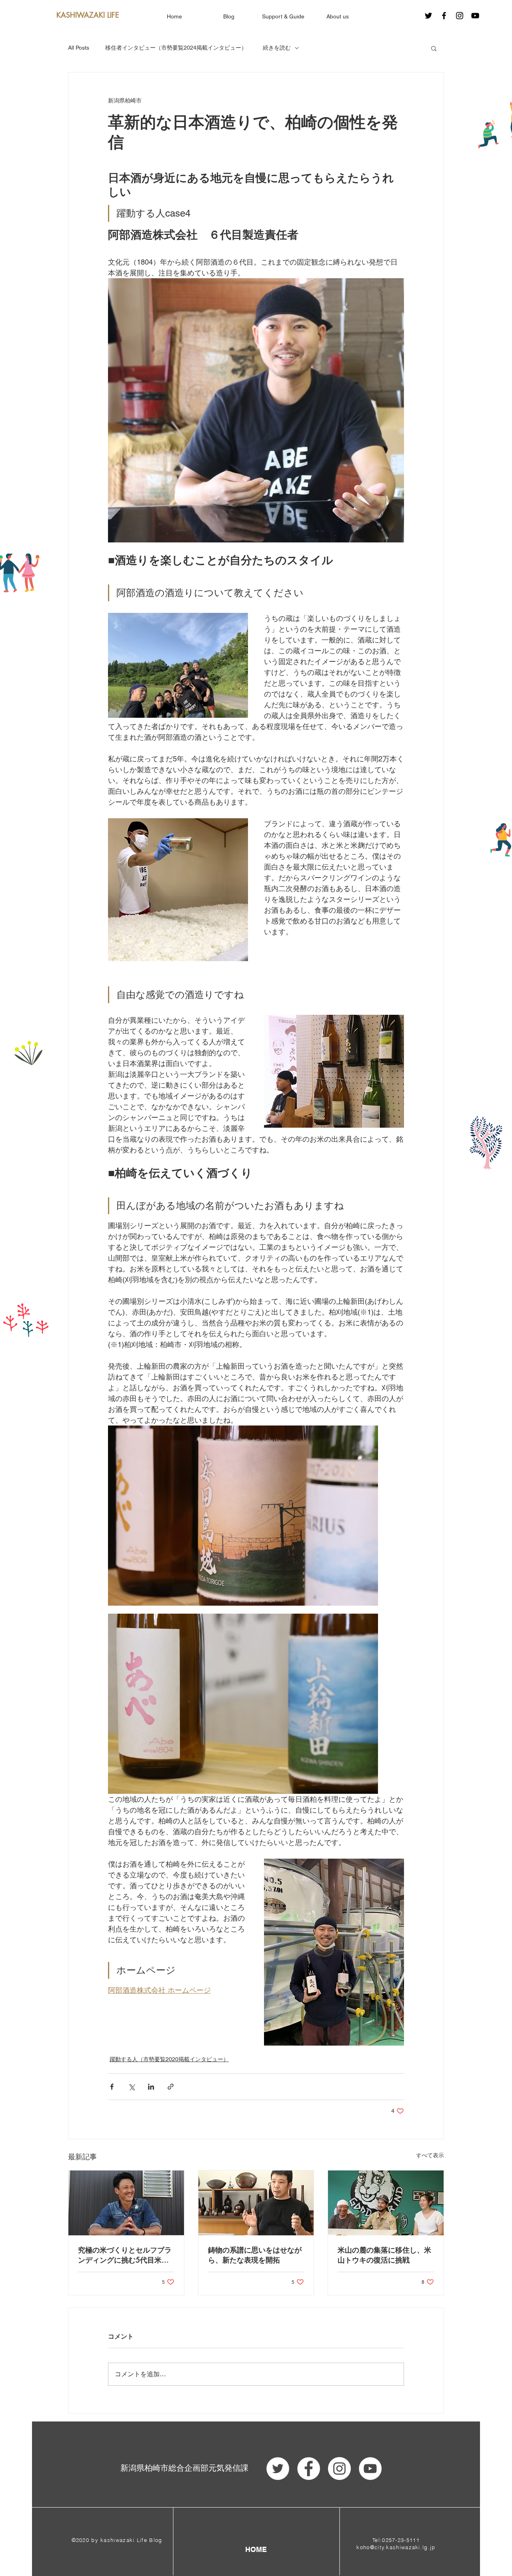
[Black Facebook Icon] (444, 16)
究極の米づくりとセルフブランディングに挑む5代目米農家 (125, 2255)
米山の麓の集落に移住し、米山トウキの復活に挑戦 (384, 2255)
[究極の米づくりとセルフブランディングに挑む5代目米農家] (126, 2203)
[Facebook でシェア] (112, 2087)
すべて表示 (430, 2155)
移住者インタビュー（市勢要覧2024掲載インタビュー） (176, 48)
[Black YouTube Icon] (475, 16)
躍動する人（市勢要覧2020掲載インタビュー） (169, 2059)
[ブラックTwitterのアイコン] (428, 16)
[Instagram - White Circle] (339, 2469)
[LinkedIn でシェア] (151, 2087)
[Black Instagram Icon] (460, 16)
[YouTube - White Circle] (370, 2469)
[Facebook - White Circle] (309, 2469)
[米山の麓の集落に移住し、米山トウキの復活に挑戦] (386, 2203)
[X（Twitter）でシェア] (131, 2087)
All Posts (79, 48)
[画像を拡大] (178, 666)
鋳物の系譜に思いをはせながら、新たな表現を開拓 (255, 2255)
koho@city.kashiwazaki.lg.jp (396, 2547)
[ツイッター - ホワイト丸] (278, 2469)
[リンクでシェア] (171, 2087)
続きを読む (277, 48)
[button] (434, 48)
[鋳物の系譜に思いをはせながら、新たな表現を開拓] (256, 2203)
